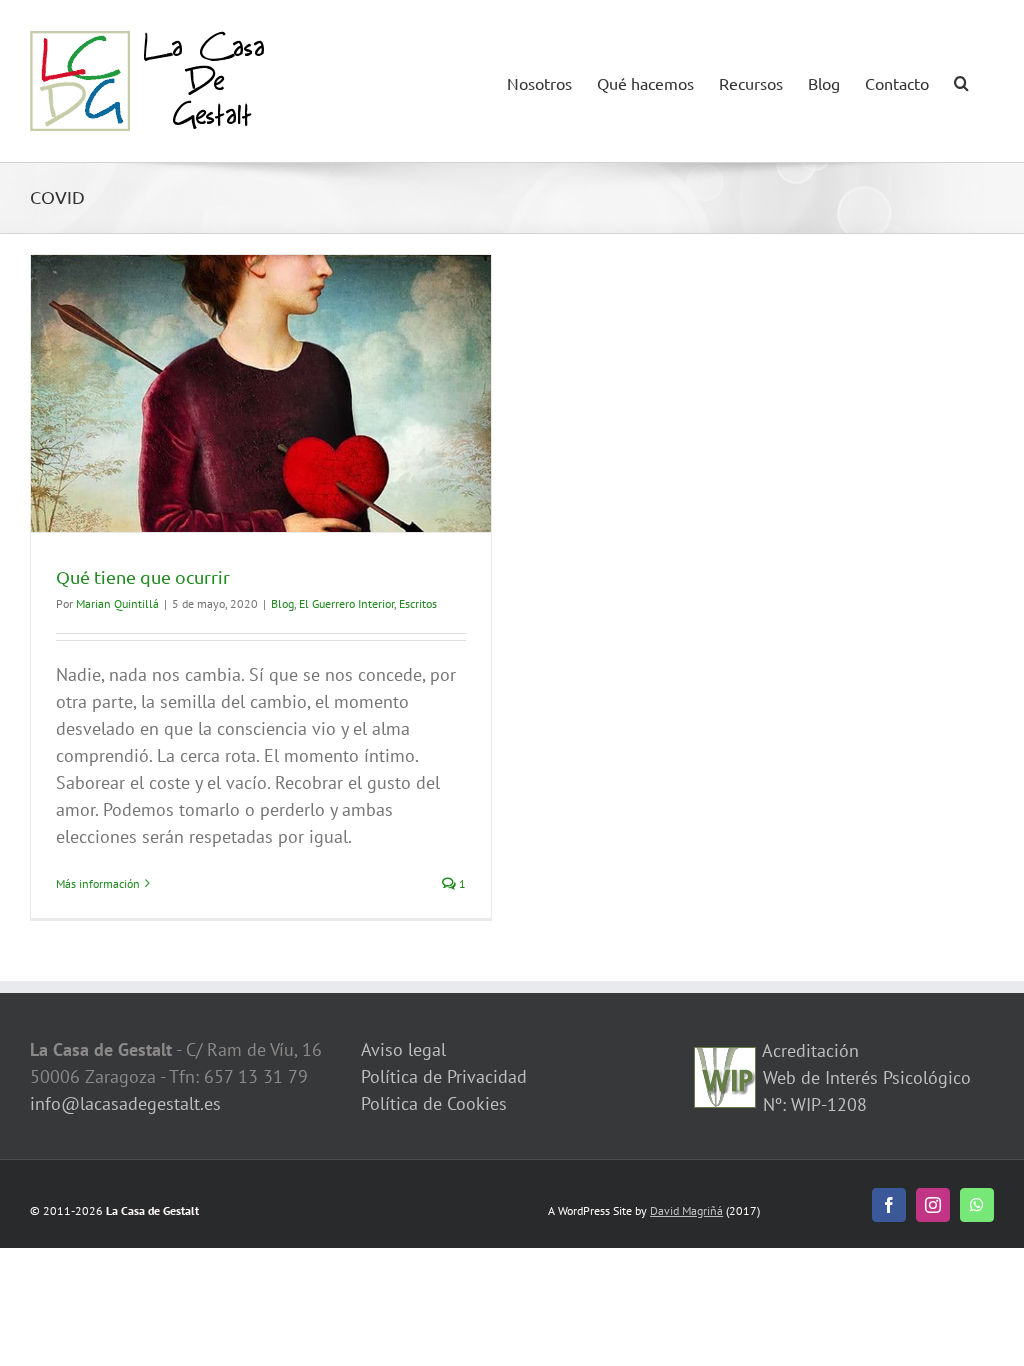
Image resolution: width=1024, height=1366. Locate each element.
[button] (961, 81)
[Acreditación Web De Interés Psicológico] (725, 1060)
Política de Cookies (434, 1103)
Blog (282, 603)
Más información (98, 883)
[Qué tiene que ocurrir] (261, 393)
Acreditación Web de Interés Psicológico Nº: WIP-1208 (864, 1077)
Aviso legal (403, 1049)
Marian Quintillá (117, 603)
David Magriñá (686, 1210)
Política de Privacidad (444, 1076)
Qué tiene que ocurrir (143, 576)
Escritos (418, 603)
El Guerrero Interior (346, 603)
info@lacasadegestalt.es (125, 1103)
